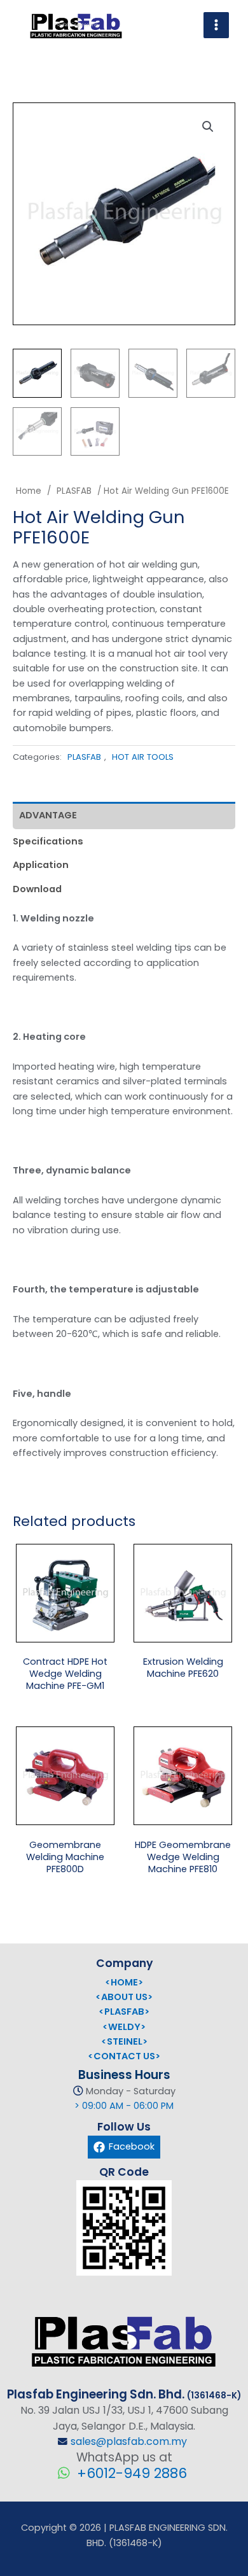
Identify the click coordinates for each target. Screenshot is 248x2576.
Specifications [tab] (48, 841)
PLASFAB (74, 491)
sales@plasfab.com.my (129, 2441)
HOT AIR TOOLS (143, 757)
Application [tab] (41, 865)
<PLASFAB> (124, 2012)
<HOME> (124, 1982)
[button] (211, 130)
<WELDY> (124, 2027)
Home (29, 491)
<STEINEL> (124, 2041)
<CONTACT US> (124, 2056)
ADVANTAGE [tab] (48, 815)
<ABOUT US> (124, 1997)
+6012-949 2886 (130, 2473)
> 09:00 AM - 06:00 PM (124, 2106)
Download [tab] (37, 889)
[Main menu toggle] (216, 25)
